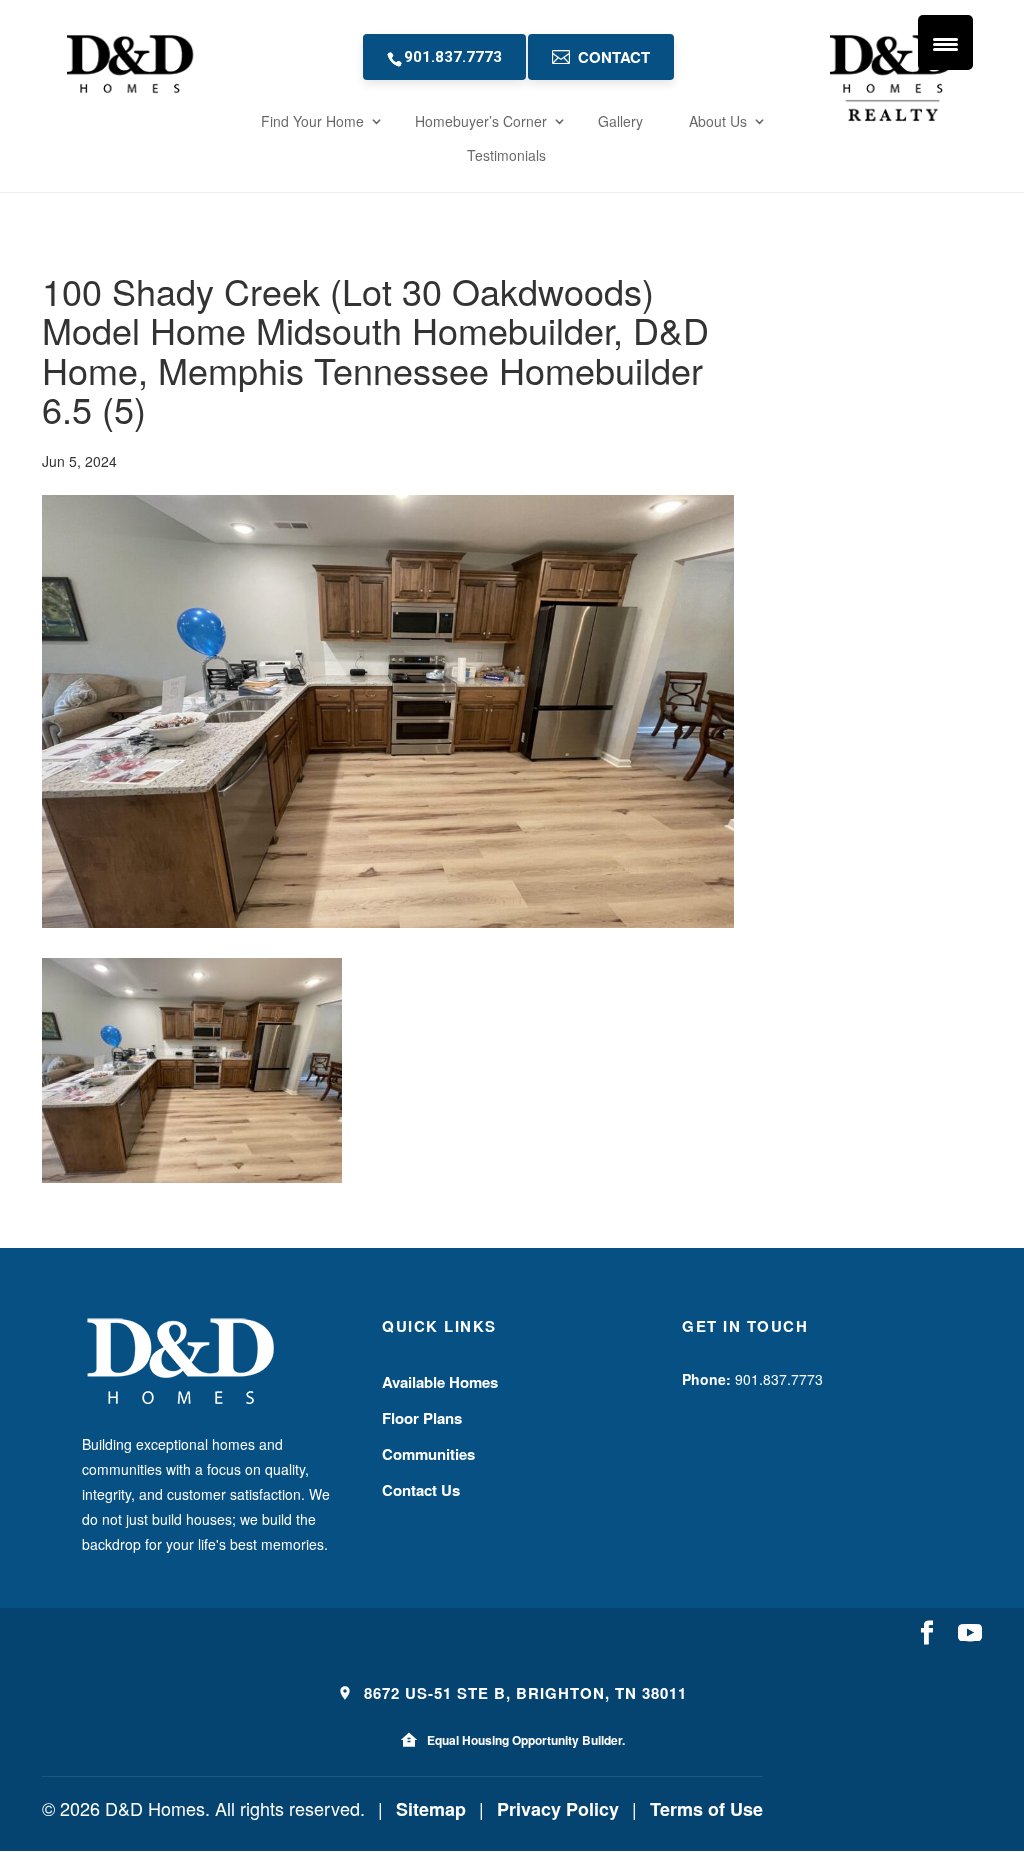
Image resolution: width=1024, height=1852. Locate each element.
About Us (718, 121)
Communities (428, 1454)
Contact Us (421, 1490)
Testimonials (506, 155)
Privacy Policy (558, 1809)
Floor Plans (422, 1418)
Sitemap (431, 1809)
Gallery (620, 121)
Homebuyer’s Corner (481, 121)
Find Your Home (312, 121)
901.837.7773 (453, 57)
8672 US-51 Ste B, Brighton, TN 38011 (523, 1693)
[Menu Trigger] (945, 42)
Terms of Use (706, 1809)
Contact (614, 57)
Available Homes (440, 1382)
